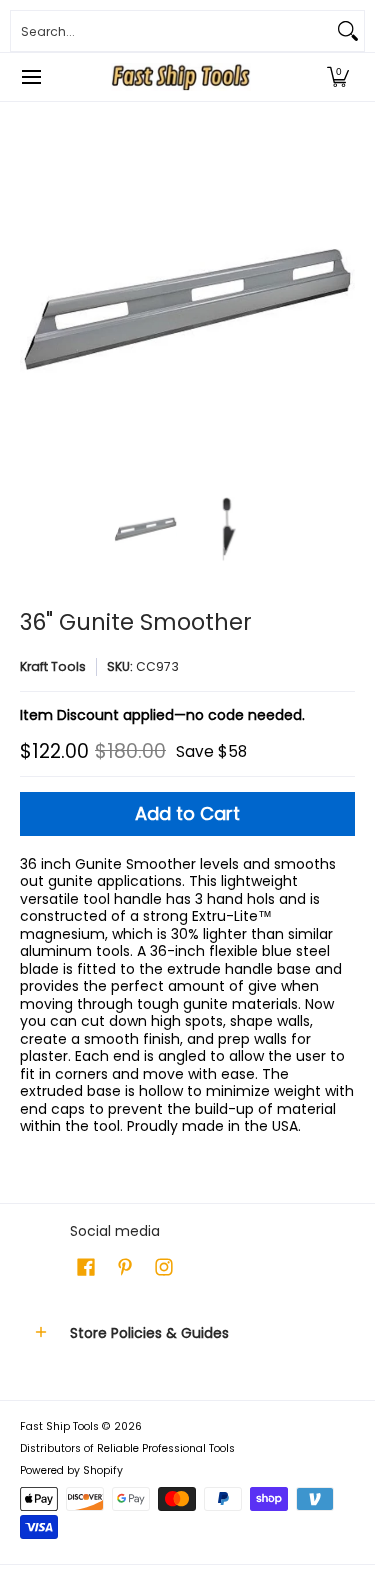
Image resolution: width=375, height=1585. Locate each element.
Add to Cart (187, 813)
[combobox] (171, 31)
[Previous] (34, 310)
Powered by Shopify (71, 1470)
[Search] (348, 31)
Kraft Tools (53, 666)
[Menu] (30, 77)
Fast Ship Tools (59, 1426)
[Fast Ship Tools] (181, 77)
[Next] (341, 310)
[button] (338, 77)
